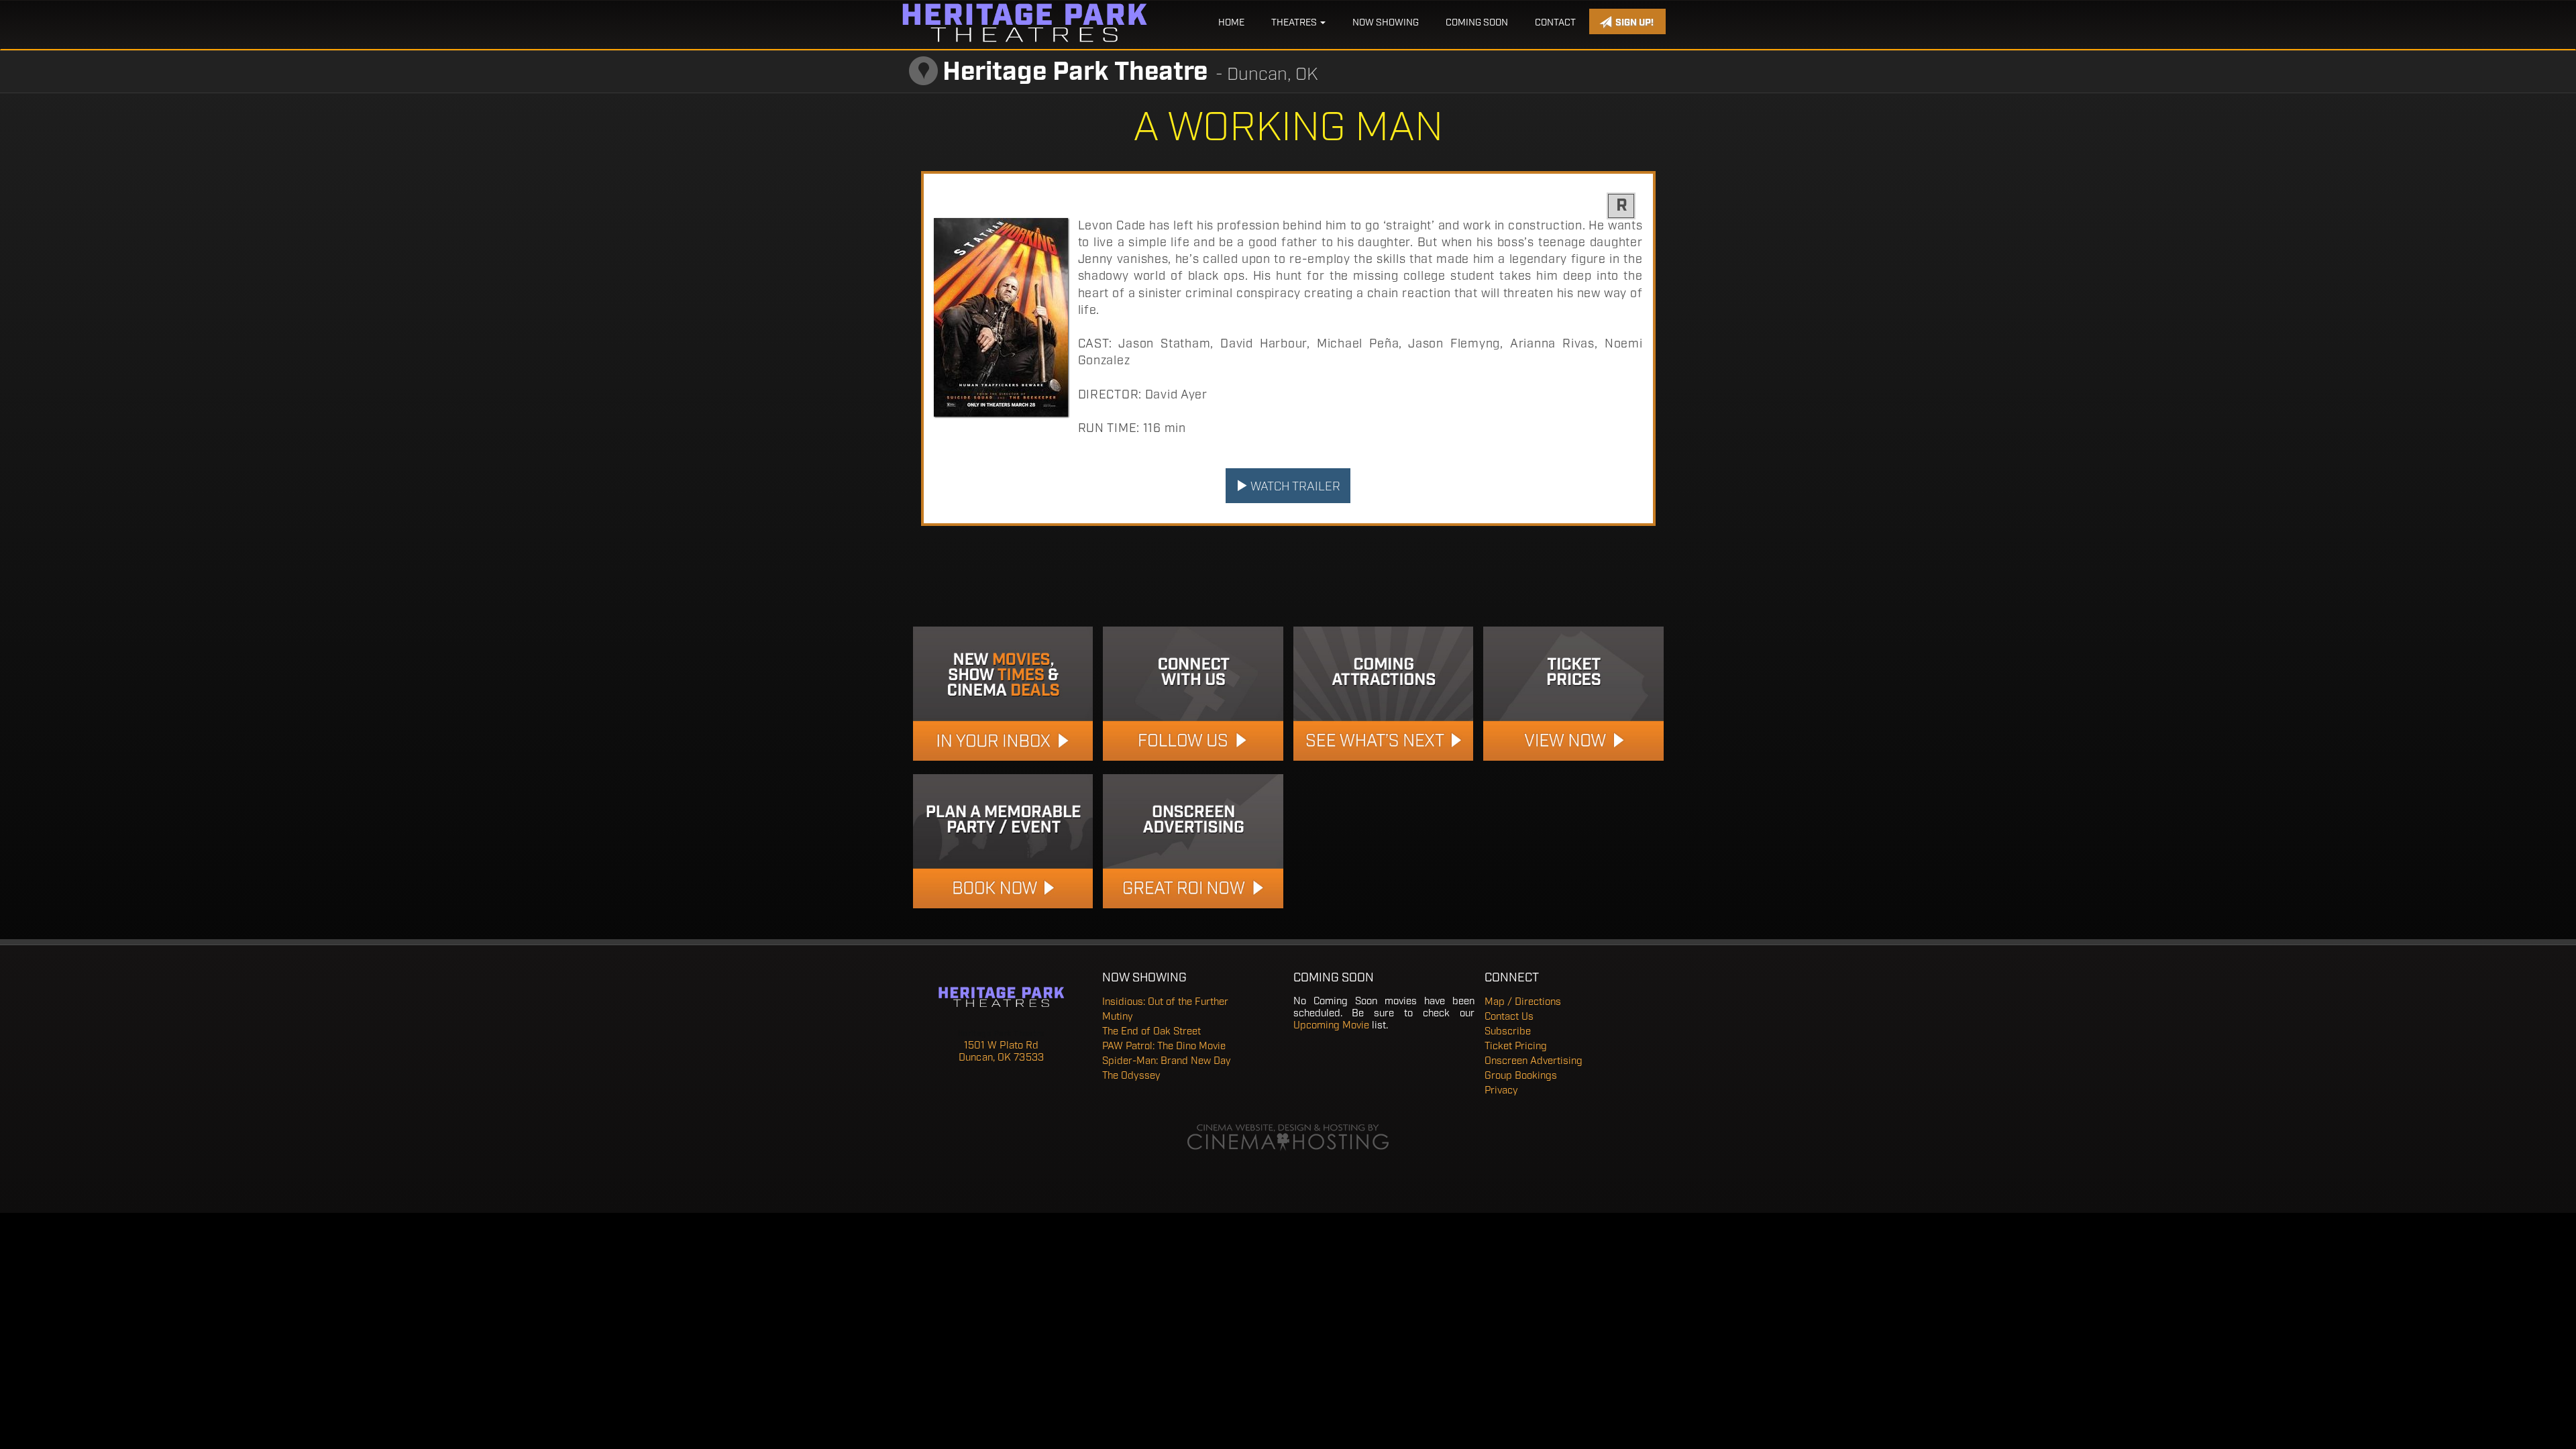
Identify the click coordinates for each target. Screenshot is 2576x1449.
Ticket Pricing (1516, 1046)
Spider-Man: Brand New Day (1167, 1061)
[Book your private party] (1003, 841)
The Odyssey (1131, 1076)
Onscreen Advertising (1534, 1061)
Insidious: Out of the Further (1165, 1002)
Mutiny (1118, 1017)
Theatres (1295, 23)
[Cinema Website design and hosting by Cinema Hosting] (1288, 1138)
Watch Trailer (1294, 487)
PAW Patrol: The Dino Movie (1164, 1046)
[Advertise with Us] (1193, 841)
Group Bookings (1521, 1076)
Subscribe (1508, 1032)
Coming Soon (1477, 23)
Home (1231, 23)
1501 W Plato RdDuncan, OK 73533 (1001, 1052)
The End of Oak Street (1151, 1032)
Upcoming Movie (1331, 1026)
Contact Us (1509, 1017)
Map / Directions (1523, 1002)
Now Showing (1386, 23)
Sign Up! (1633, 23)
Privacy (1501, 1091)
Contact (1555, 23)
